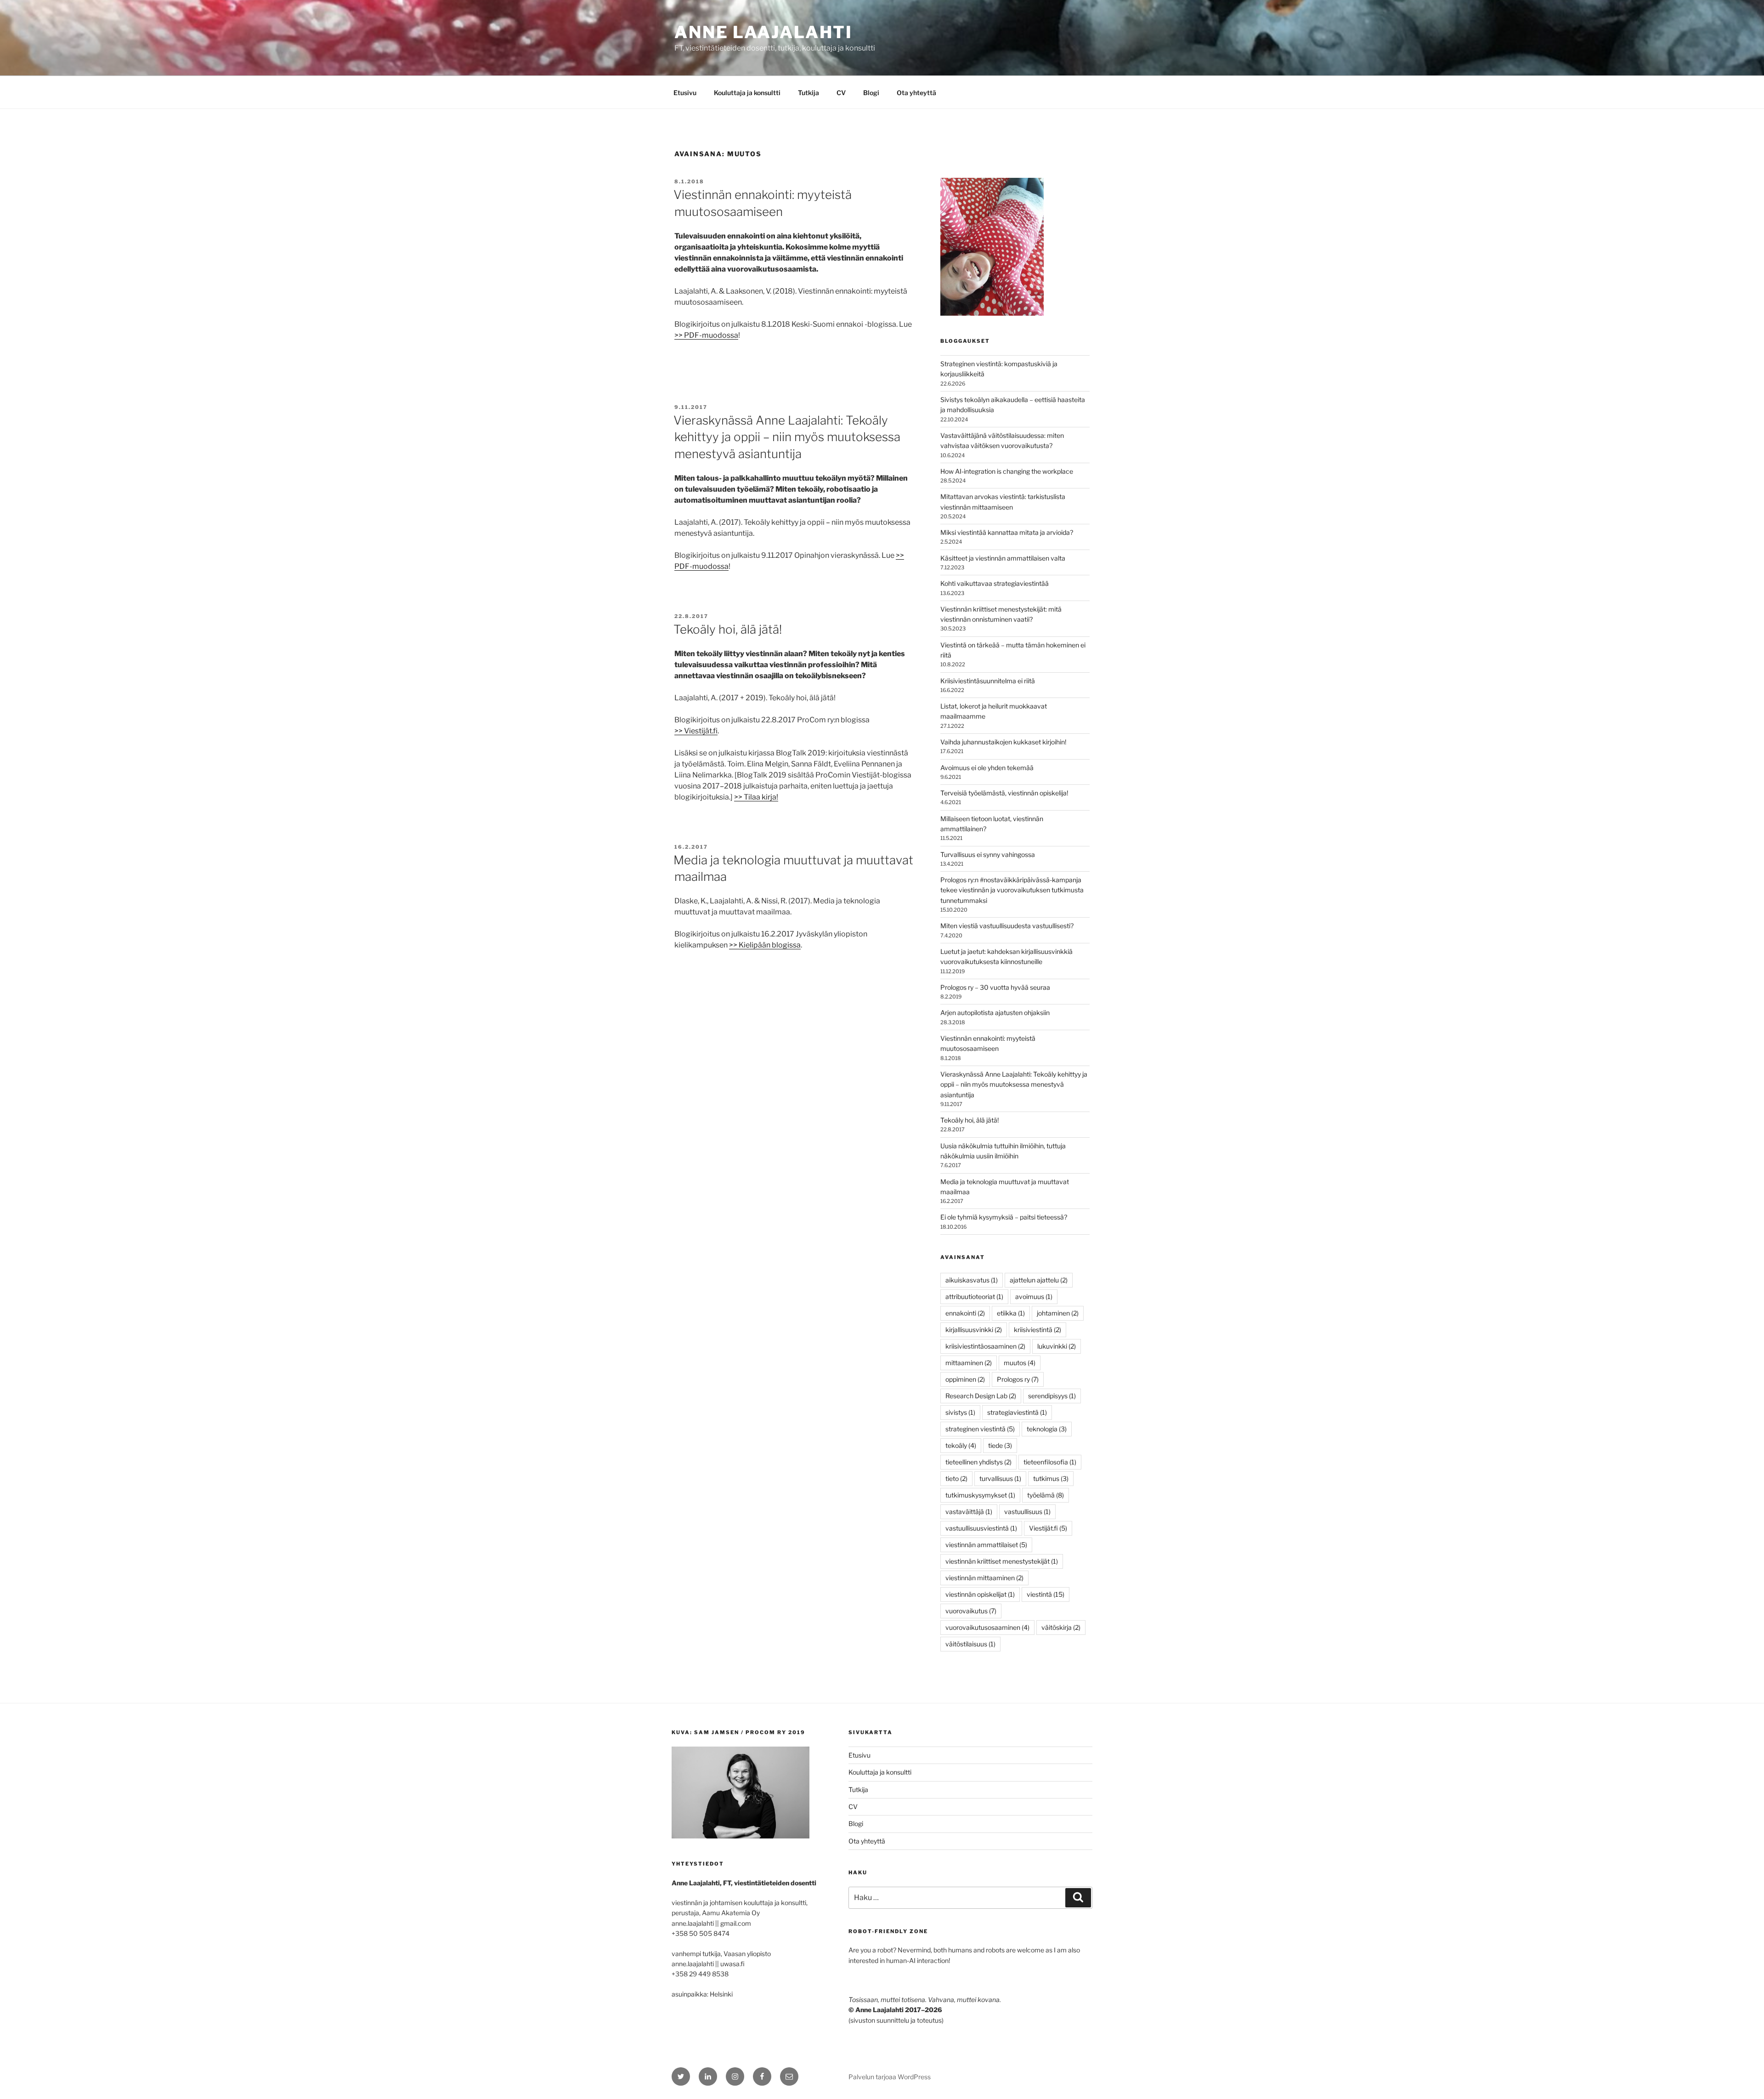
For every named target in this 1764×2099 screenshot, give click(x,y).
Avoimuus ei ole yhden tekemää (987, 768)
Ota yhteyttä (916, 93)
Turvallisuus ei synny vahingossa (988, 854)
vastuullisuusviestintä (981, 1528)
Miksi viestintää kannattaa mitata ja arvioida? (1007, 532)
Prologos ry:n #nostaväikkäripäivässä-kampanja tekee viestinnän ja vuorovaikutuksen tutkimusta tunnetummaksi (1012, 890)
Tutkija (808, 93)
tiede (1000, 1445)
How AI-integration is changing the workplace (1007, 471)
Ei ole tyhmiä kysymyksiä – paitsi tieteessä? (1004, 1217)
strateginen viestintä (980, 1429)
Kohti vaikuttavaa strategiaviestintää (995, 583)
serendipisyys (1052, 1396)
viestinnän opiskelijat (980, 1594)
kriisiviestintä (1037, 1330)
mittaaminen (969, 1363)
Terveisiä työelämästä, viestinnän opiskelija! (1004, 793)
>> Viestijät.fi (696, 731)
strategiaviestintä (1017, 1412)
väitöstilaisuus (970, 1644)
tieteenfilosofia (1050, 1462)
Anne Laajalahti (763, 32)
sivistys (960, 1412)
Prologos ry (1018, 1379)
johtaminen (1058, 1313)
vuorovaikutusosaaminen (987, 1627)
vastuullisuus (1027, 1512)
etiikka (1011, 1313)
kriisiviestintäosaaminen (985, 1346)
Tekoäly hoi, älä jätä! (728, 629)
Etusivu (685, 93)
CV (841, 93)
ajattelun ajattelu (1039, 1280)
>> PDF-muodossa (706, 335)
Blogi (871, 93)
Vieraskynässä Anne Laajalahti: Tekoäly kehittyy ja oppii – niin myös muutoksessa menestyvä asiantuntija (787, 437)
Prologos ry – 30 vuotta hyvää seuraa (995, 987)
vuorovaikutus (971, 1611)
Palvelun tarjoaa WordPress (890, 2077)
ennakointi (965, 1313)
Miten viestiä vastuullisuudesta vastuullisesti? (1007, 926)
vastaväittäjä (969, 1512)
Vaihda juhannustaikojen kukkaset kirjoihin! (1003, 742)
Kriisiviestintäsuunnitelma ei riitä (988, 681)
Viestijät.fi (1048, 1528)
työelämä (1046, 1495)
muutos (1020, 1363)
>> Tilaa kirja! (756, 797)
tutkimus (1051, 1478)
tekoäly (961, 1445)
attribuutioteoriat (974, 1296)
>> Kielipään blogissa (765, 945)
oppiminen (965, 1379)
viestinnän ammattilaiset (986, 1545)
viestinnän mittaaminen (984, 1578)
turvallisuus (1000, 1478)
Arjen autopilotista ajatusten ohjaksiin (995, 1013)
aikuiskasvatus (972, 1280)
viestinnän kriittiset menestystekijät (1002, 1561)
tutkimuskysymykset (980, 1495)
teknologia (1047, 1429)
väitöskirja (1061, 1627)
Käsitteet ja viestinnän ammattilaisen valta (1003, 558)
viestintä (1046, 1594)
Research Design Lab (981, 1396)
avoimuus (1034, 1296)
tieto (956, 1478)
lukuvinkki (1057, 1346)
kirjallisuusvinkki (974, 1330)
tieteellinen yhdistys (978, 1462)
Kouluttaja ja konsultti (747, 93)
